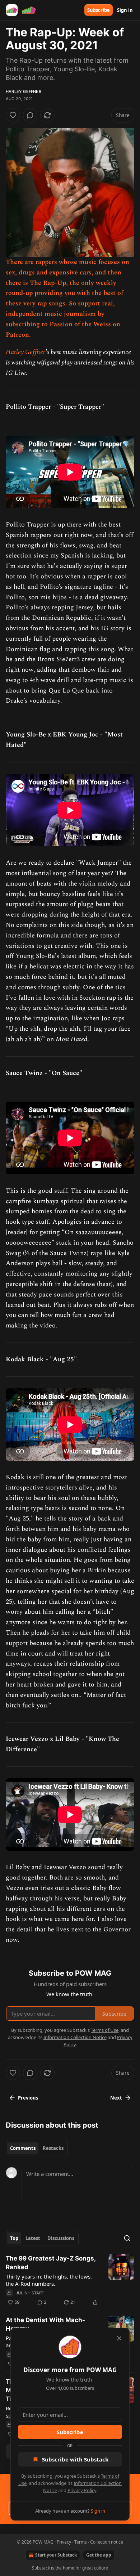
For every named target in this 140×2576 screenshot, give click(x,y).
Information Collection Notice (75, 2037)
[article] (70, 2280)
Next (116, 2098)
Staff (38, 2293)
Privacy (64, 2542)
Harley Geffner (24, 91)
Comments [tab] (23, 2148)
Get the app (99, 2555)
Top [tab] (14, 2238)
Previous (28, 2098)
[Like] (13, 115)
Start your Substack (56, 2555)
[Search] (127, 2238)
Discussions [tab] (61, 2238)
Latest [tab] (33, 2238)
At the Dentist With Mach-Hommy (45, 2324)
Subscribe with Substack (75, 2459)
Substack (41, 2568)
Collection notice (107, 2542)
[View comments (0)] (30, 115)
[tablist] (37, 2148)
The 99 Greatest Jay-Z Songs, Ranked (51, 2263)
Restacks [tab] (53, 2148)
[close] (119, 2338)
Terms (81, 2542)
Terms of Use (105, 2030)
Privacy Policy (82, 2490)
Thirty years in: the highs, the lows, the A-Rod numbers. (49, 2280)
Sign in (125, 10)
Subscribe (99, 10)
